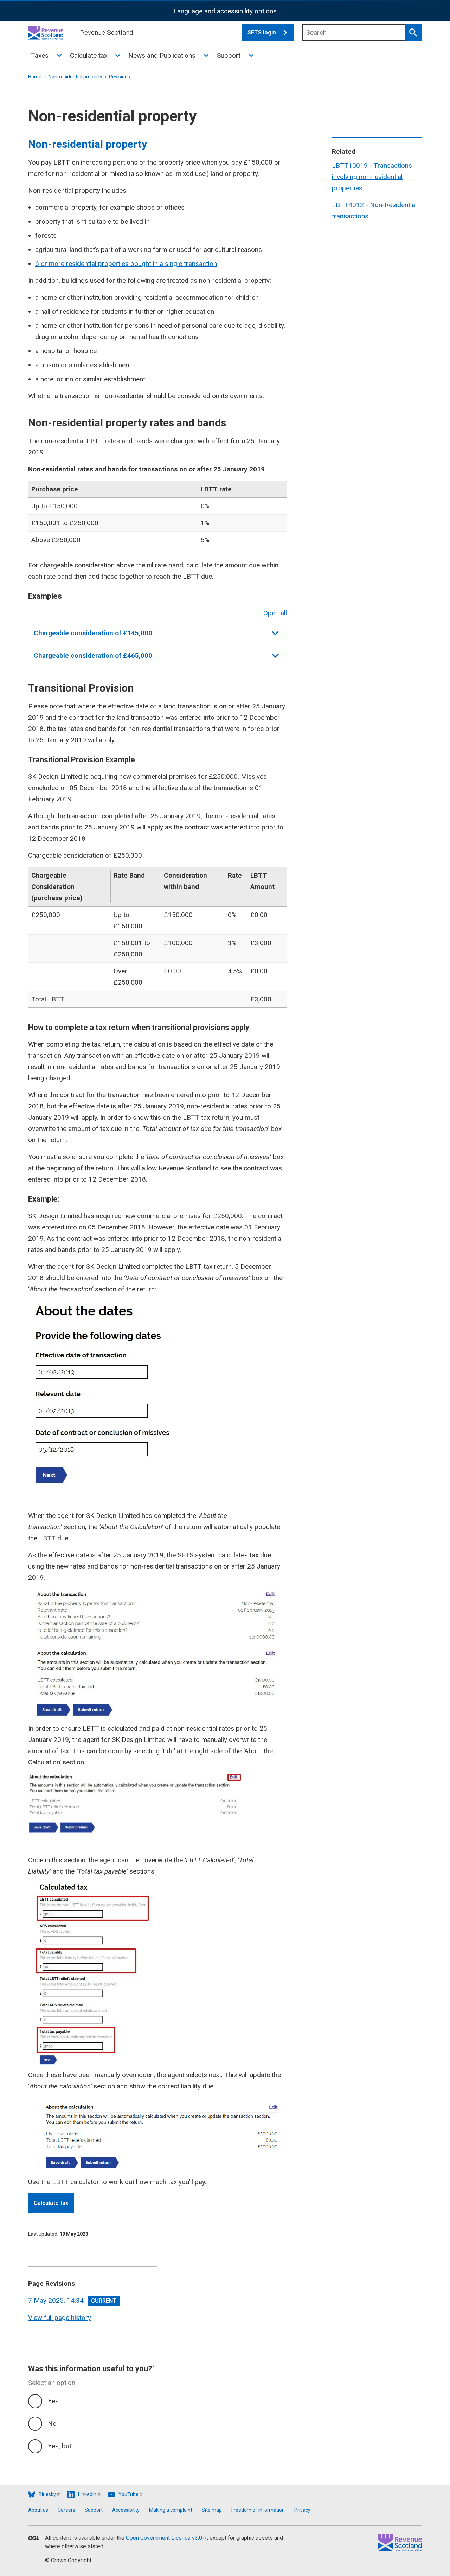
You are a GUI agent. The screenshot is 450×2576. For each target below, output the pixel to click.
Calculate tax (89, 55)
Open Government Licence (164, 2538)
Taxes (40, 55)
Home (35, 77)
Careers (66, 2510)
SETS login (262, 33)
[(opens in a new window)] (34, 2539)
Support (229, 55)
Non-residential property (75, 77)
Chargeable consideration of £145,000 (93, 633)
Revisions (120, 77)
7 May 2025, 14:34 (56, 2300)
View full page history (60, 2318)
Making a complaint (171, 2510)
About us (38, 2510)
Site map (212, 2510)
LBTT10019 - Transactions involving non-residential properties (372, 177)
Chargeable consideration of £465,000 (93, 656)
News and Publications (162, 55)
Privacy (302, 2510)
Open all (275, 613)
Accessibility (126, 2510)
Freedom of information (258, 2510)
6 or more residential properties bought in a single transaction (126, 264)
